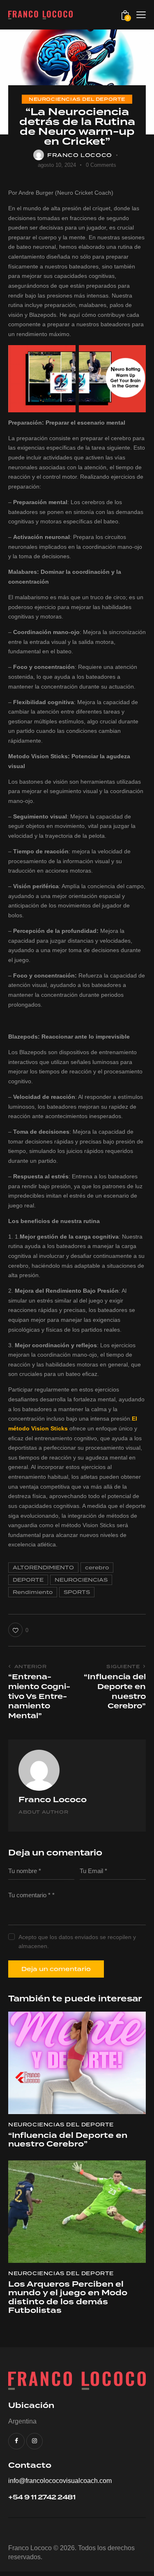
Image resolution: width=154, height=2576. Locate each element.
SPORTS (77, 1592)
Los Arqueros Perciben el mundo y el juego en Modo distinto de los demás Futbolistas (68, 2298)
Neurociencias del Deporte (77, 99)
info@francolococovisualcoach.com (60, 2481)
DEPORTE (28, 1580)
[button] (141, 15)
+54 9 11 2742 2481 (42, 2498)
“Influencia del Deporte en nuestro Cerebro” (68, 2140)
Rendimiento (33, 1592)
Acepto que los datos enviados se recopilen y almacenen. (77, 1942)
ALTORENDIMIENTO (43, 1568)
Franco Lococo (53, 1800)
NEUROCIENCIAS (81, 1580)
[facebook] (16, 2441)
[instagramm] (34, 2441)
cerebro (97, 1568)
